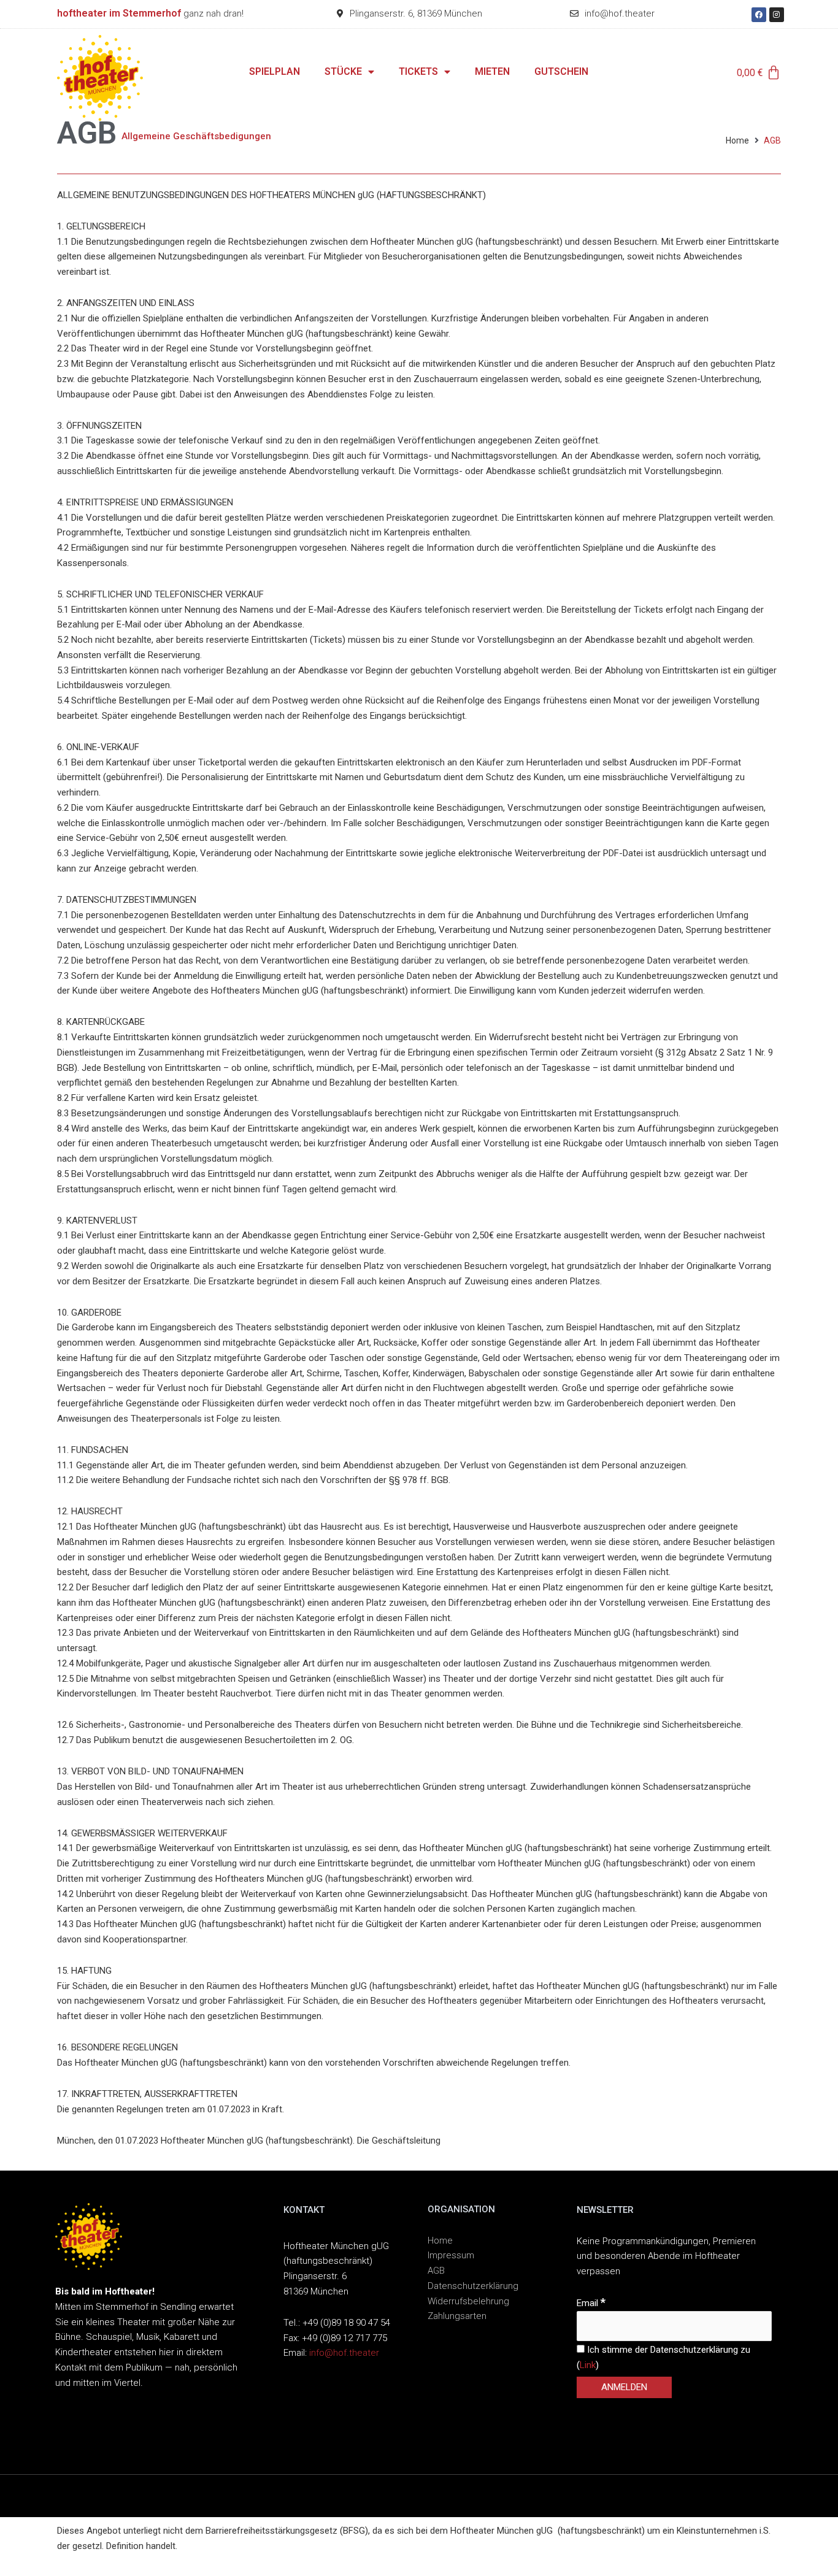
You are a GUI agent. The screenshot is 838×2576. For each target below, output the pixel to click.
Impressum (451, 2255)
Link (588, 2365)
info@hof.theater (344, 2353)
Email (591, 2303)
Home (737, 140)
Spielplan (275, 71)
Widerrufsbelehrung (468, 2301)
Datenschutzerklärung (473, 2286)
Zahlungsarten (457, 2316)
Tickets (418, 71)
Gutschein (561, 71)
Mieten (492, 71)
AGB (436, 2271)
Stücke (343, 71)
